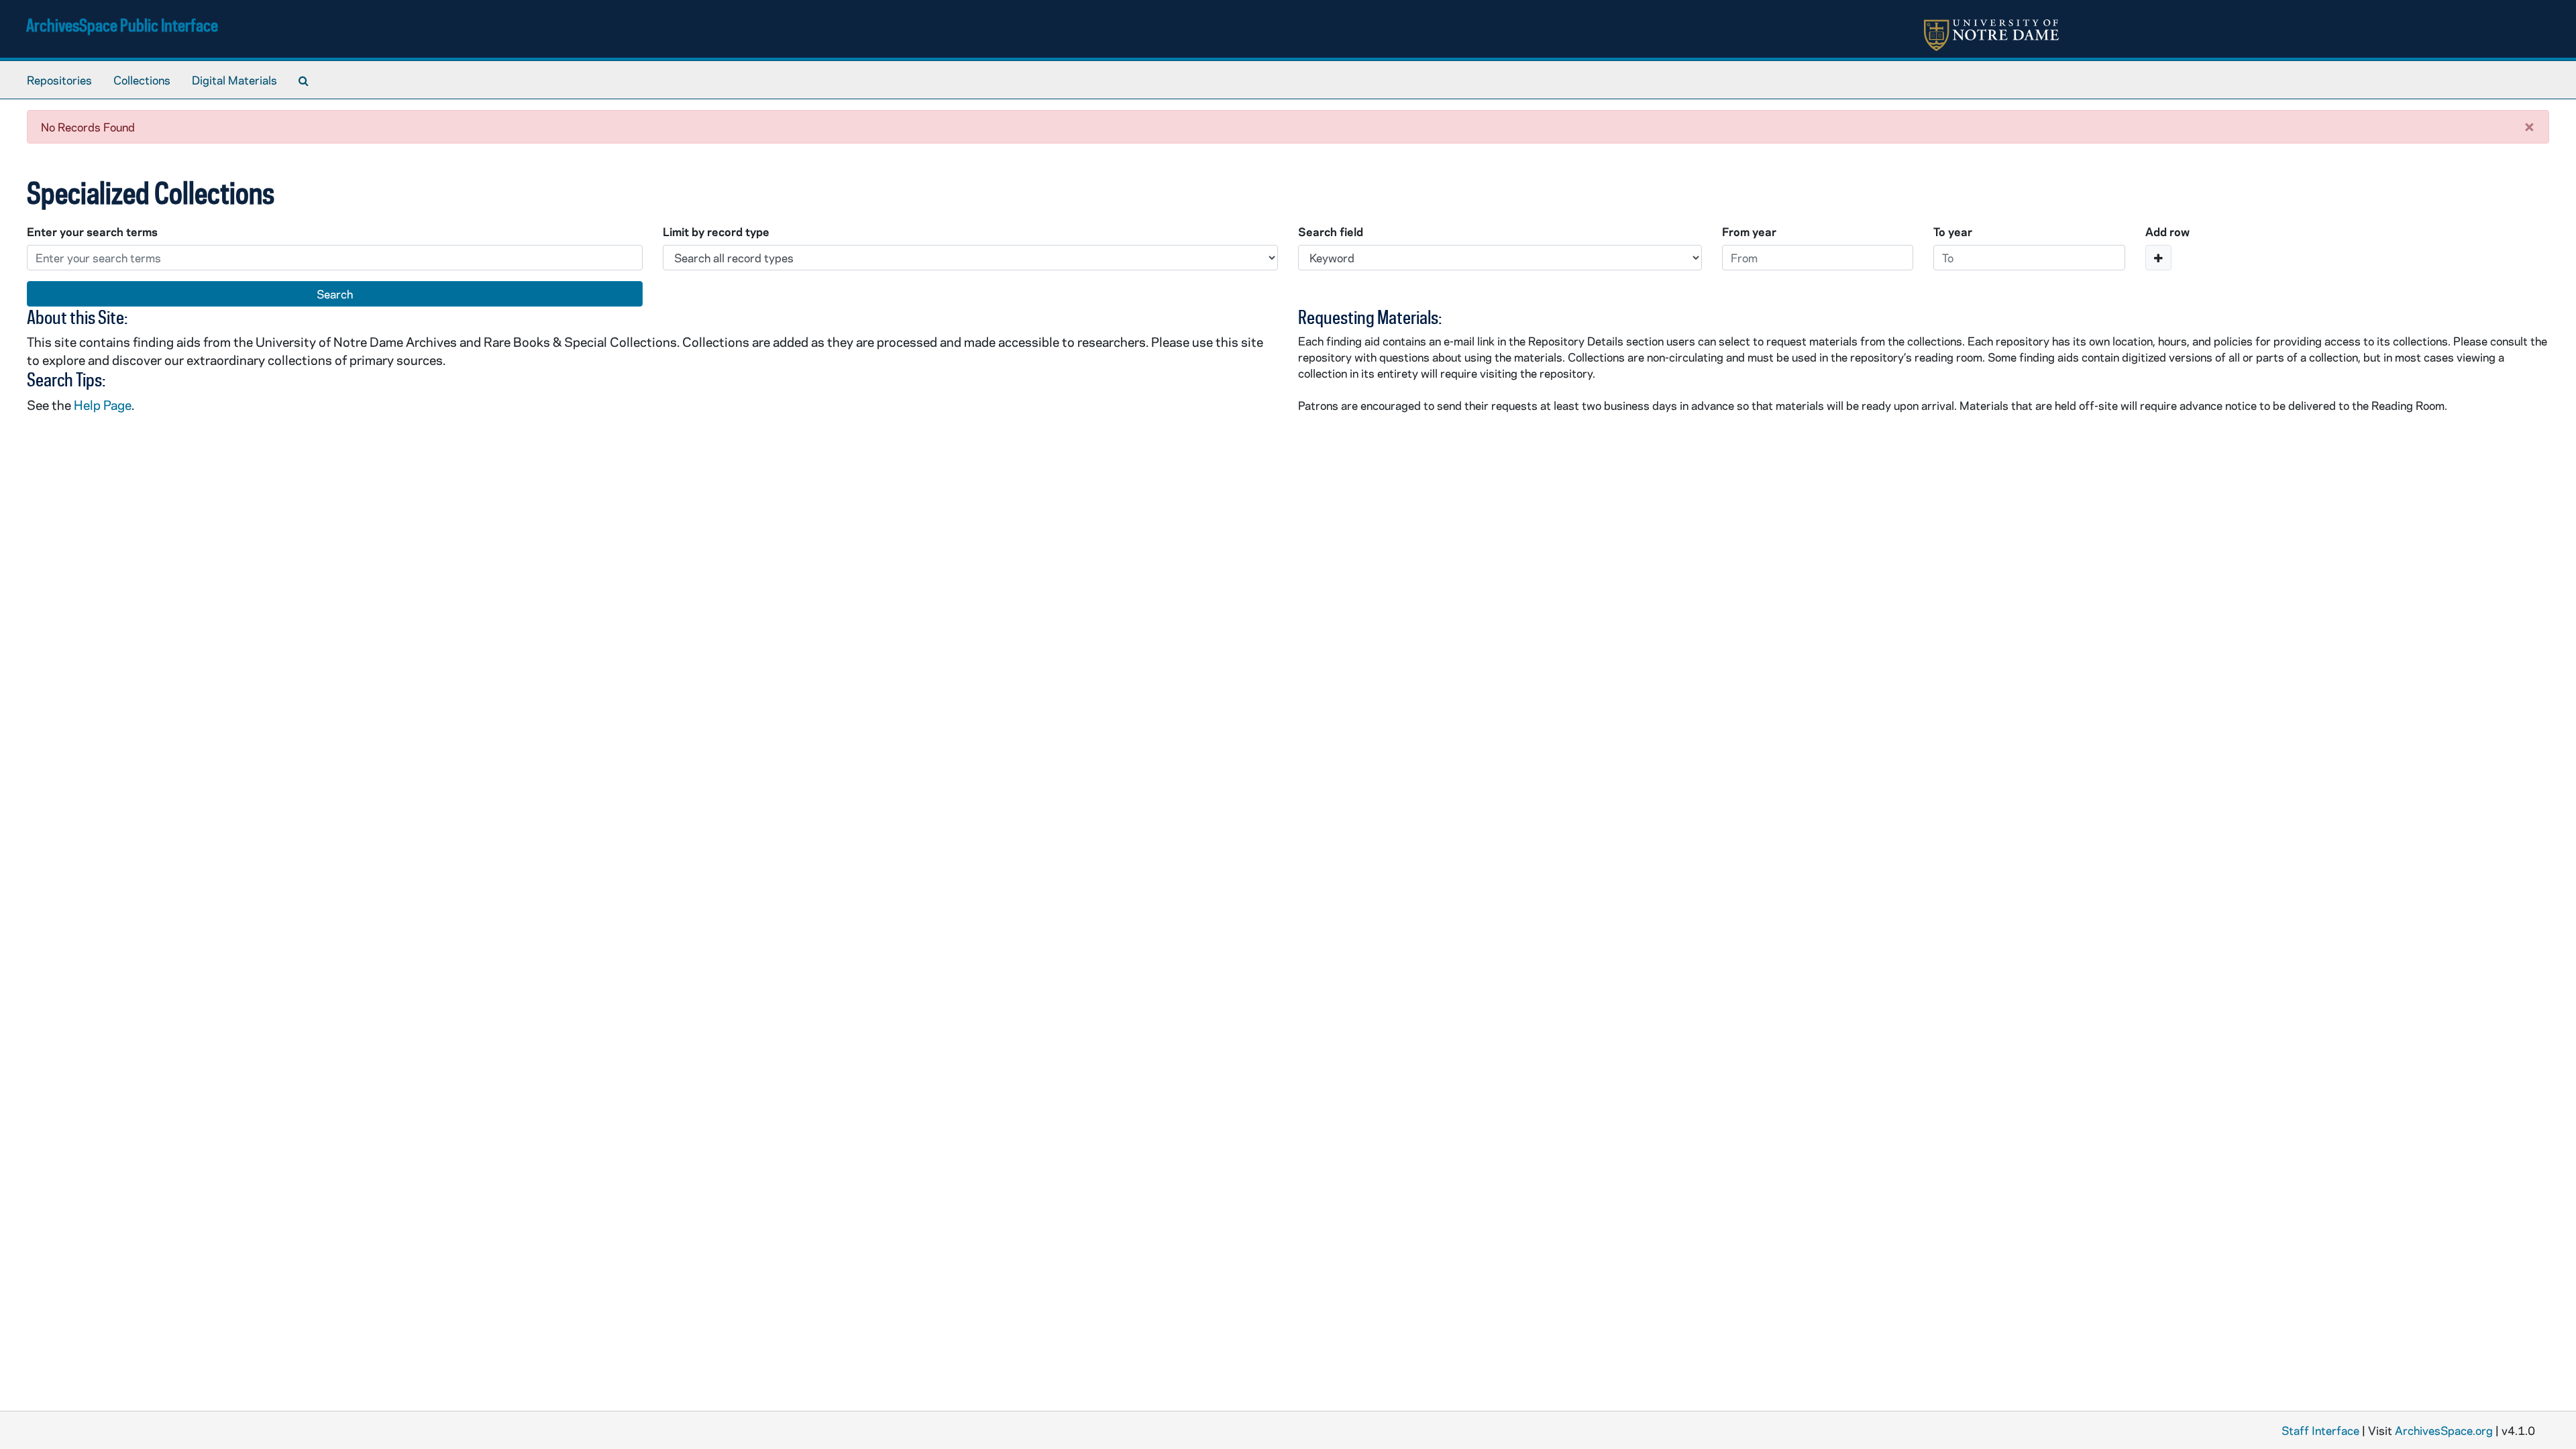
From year (1749, 231)
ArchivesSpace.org (2444, 1430)
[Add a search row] (2158, 258)
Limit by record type (716, 231)
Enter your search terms (92, 231)
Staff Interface (2320, 1430)
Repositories (59, 80)
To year (1953, 231)
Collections (142, 80)
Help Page (103, 405)
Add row (2167, 231)
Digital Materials (234, 80)
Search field (1331, 231)
